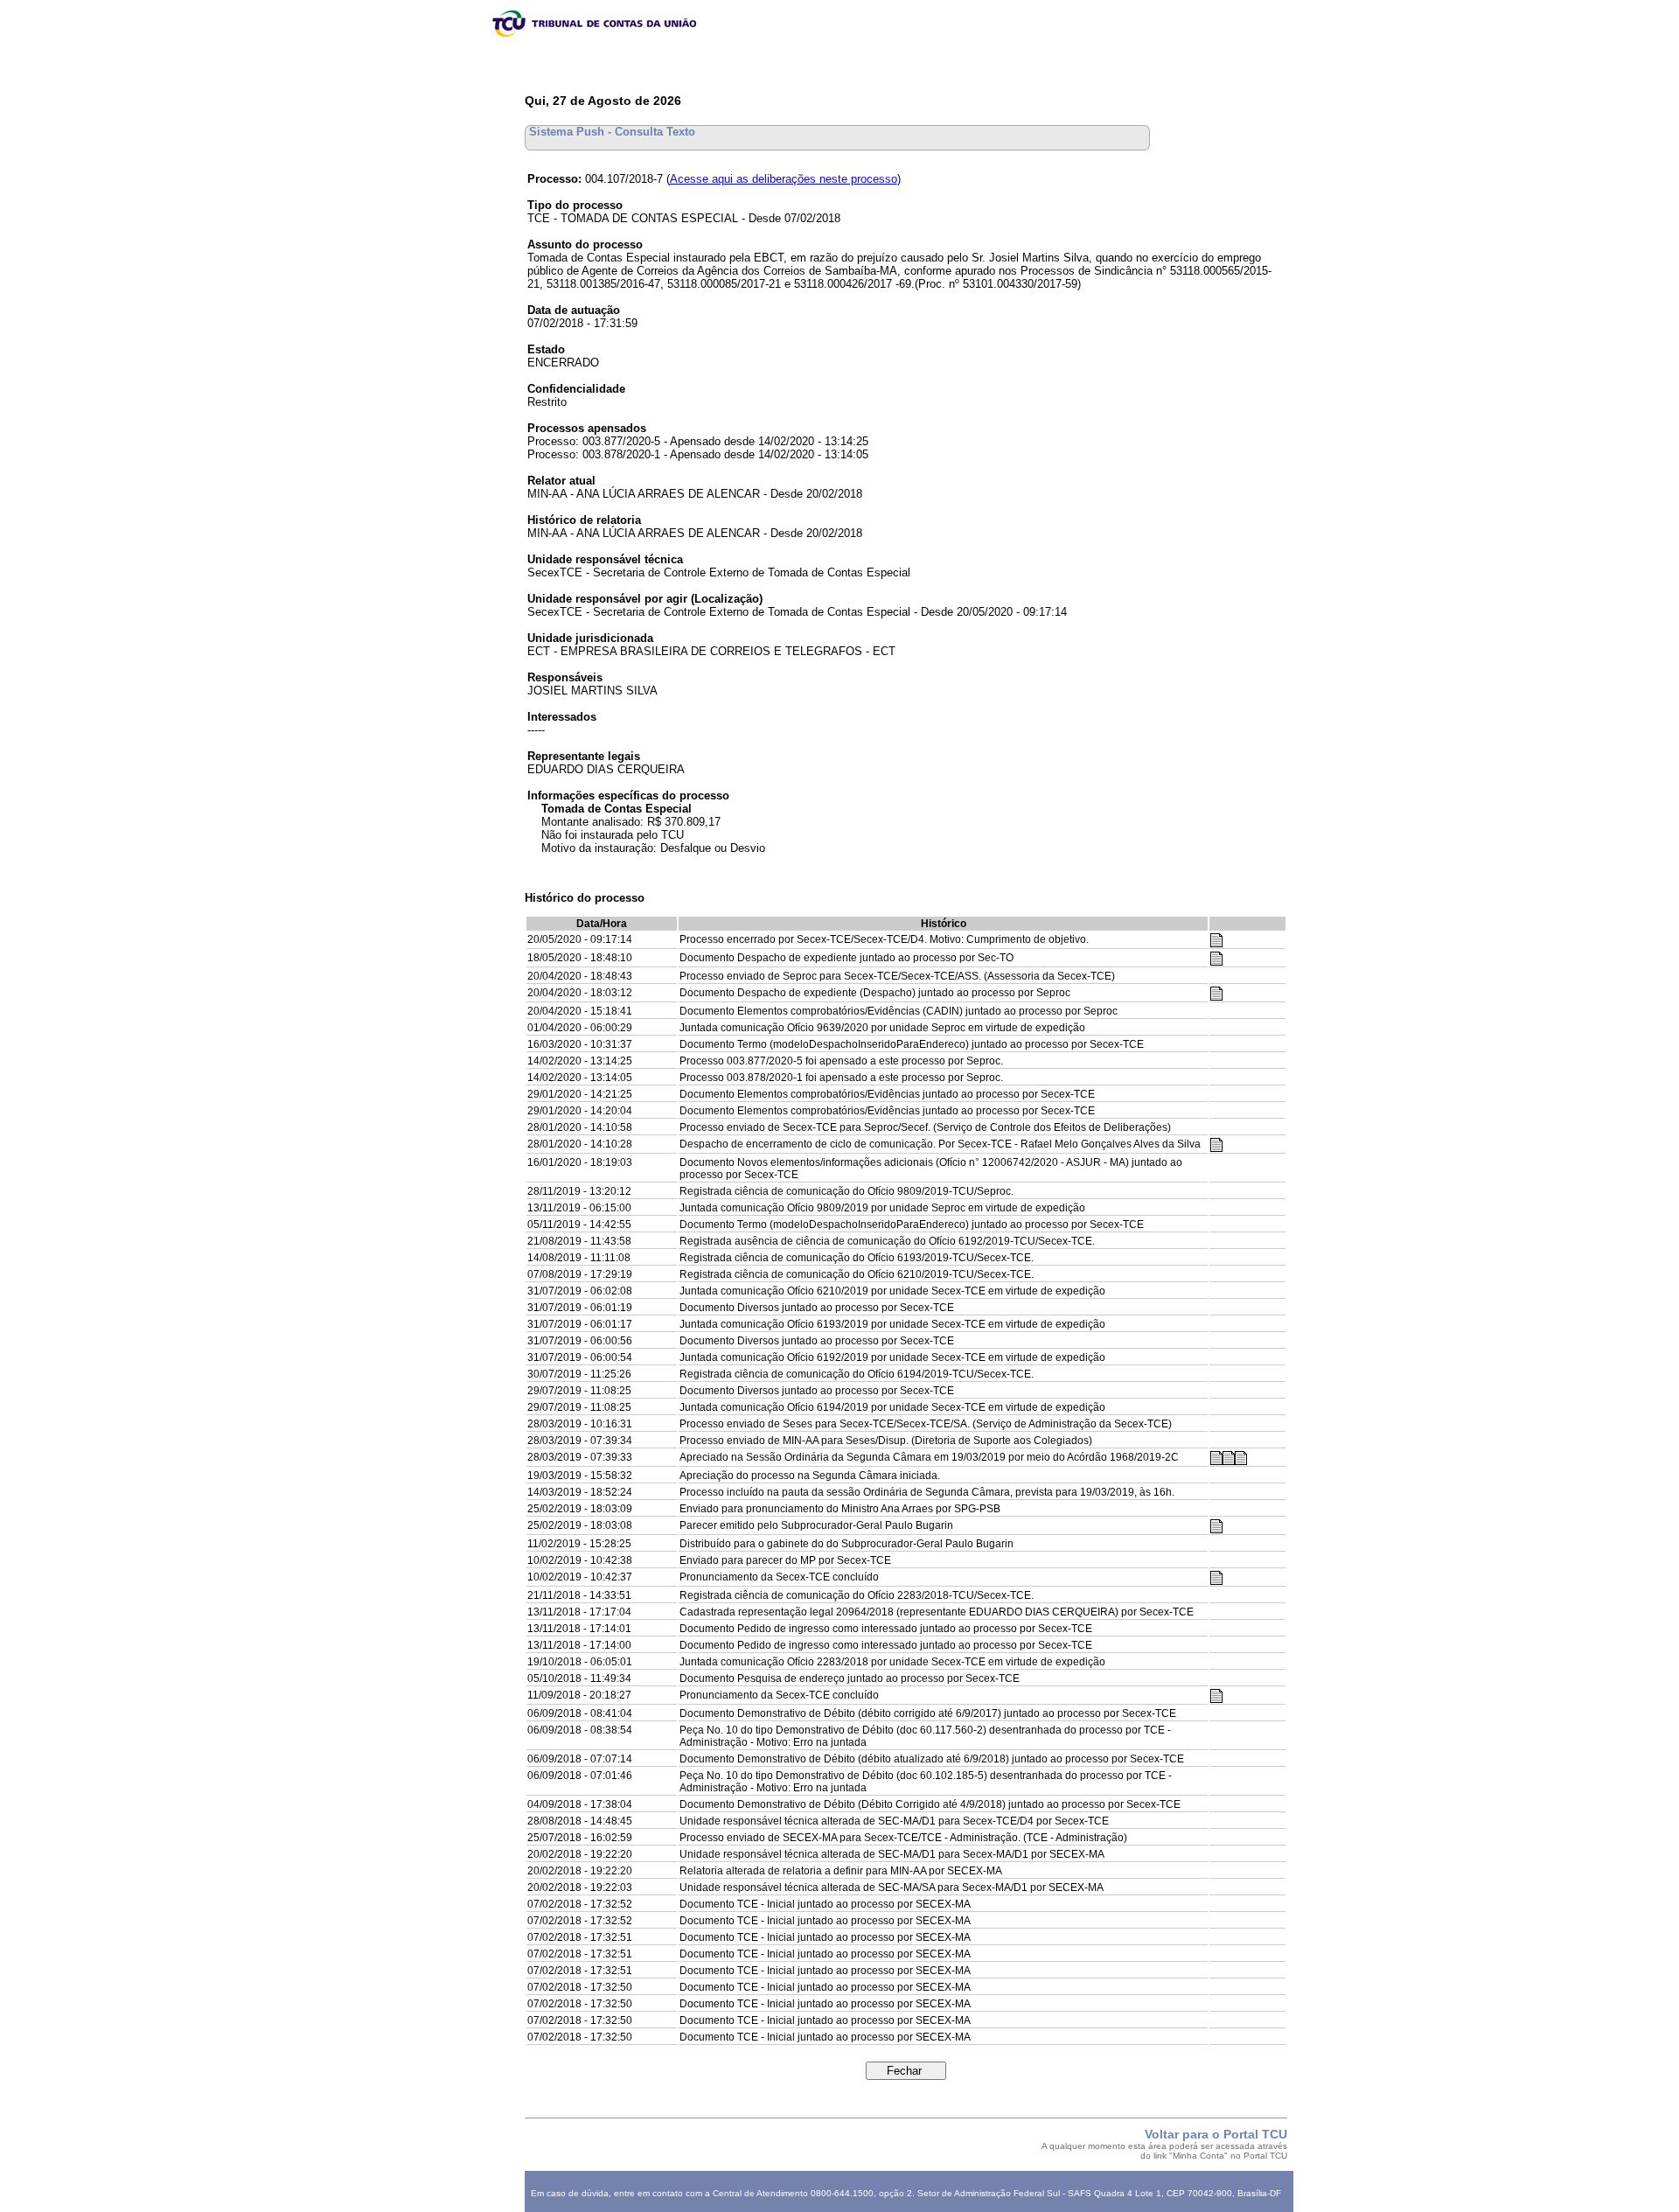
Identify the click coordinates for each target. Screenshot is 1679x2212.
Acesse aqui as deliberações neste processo (784, 179)
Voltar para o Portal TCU (1216, 2134)
